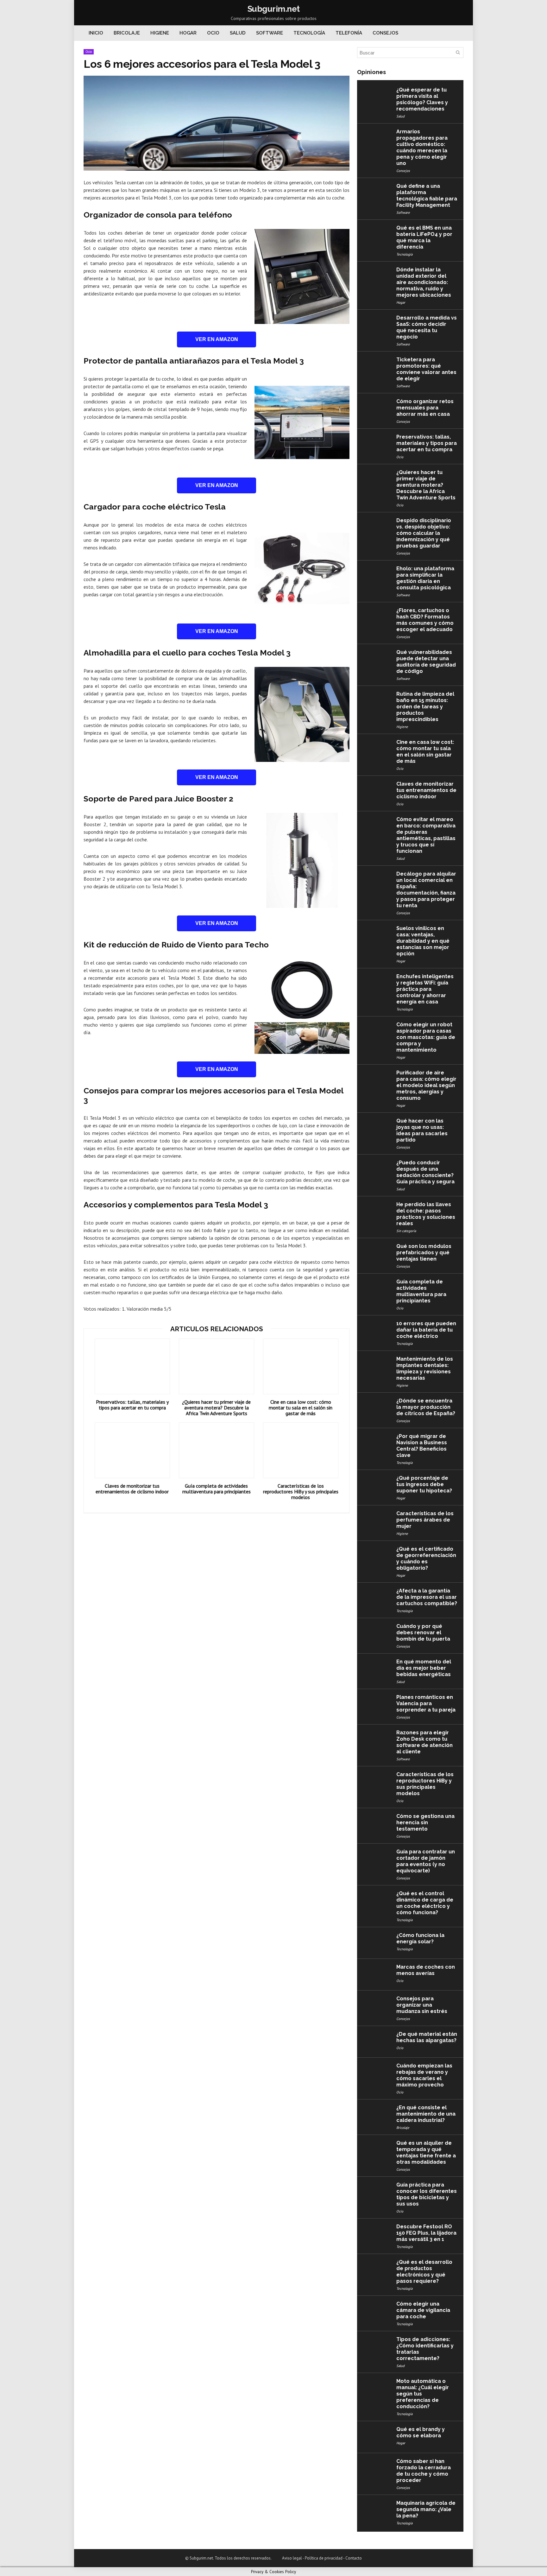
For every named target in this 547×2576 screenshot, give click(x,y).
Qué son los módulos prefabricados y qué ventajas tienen (424, 1253)
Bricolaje (127, 33)
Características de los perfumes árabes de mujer (425, 1520)
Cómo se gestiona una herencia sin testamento (425, 1823)
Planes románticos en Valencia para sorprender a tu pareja (426, 1703)
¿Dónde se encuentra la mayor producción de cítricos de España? (426, 1407)
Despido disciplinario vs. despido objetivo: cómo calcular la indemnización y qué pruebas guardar (424, 533)
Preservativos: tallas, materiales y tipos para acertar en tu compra (132, 1405)
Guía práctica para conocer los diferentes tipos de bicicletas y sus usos (427, 2194)
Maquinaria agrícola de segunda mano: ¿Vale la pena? (426, 2509)
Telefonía (349, 33)
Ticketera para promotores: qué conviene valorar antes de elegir (426, 369)
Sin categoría (406, 1231)
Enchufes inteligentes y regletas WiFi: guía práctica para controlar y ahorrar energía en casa (425, 989)
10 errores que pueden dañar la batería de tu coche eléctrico (426, 1330)
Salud (238, 33)
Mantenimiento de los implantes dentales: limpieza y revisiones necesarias (425, 1368)
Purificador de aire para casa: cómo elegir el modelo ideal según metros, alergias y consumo (426, 1085)
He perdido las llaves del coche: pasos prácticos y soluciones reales (426, 1214)
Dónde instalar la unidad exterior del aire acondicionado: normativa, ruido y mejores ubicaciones (424, 282)
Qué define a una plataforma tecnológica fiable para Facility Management (427, 196)
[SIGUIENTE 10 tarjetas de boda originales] (541, 2560)
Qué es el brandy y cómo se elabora (421, 2432)
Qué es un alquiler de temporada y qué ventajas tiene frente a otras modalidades (426, 2152)
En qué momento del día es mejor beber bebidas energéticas (424, 1668)
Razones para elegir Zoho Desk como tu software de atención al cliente (424, 1742)
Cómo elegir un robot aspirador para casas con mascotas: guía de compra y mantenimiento (426, 1037)
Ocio (213, 33)
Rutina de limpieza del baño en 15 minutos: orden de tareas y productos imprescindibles (425, 707)
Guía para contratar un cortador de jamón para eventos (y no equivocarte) (426, 1861)
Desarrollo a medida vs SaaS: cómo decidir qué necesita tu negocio (427, 327)
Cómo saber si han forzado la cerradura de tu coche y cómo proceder (424, 2471)
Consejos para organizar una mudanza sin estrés (422, 2005)
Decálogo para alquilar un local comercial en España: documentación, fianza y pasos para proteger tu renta (426, 890)
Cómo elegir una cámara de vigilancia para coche (423, 2310)
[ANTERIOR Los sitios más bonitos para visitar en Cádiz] (6, 2560)
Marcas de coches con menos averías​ (426, 1970)
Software (270, 33)
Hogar (188, 33)
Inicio (96, 33)
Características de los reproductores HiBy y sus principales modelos (301, 1491)
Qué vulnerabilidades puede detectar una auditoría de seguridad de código (426, 662)
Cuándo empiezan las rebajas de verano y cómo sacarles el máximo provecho (424, 2075)
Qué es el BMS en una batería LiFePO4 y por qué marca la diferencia (424, 237)
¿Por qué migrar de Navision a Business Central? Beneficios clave (422, 1446)
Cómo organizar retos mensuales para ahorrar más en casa (425, 408)
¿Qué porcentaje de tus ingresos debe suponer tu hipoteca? (424, 1484)
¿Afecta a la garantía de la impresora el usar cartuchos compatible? (427, 1597)
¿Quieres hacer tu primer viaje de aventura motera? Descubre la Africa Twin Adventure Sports (216, 1408)
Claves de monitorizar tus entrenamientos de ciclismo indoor (132, 1489)
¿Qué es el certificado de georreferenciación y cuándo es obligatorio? (426, 1558)
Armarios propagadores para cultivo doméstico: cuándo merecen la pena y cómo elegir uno (422, 147)
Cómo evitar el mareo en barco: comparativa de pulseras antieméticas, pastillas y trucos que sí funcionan (426, 835)
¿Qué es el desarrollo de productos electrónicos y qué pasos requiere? (424, 2272)
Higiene (160, 33)
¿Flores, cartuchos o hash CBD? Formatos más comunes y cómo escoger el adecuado (425, 620)
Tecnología (309, 33)
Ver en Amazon (217, 339)
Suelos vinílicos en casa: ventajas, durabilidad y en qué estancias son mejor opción (423, 941)
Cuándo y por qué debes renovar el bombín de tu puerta (423, 1633)
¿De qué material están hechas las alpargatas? (427, 2037)
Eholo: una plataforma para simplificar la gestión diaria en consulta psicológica (425, 578)
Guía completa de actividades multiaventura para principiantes (217, 1489)
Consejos (385, 33)
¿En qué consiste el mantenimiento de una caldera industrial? (426, 2114)
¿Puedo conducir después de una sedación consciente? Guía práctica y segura (425, 1172)
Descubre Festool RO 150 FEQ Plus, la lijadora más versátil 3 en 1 (426, 2233)
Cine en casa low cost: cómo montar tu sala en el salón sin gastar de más (301, 1408)
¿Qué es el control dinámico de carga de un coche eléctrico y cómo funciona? (425, 1903)
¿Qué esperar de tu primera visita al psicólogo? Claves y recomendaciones (422, 99)
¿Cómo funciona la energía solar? (420, 1938)
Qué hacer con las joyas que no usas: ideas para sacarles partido (422, 1130)
